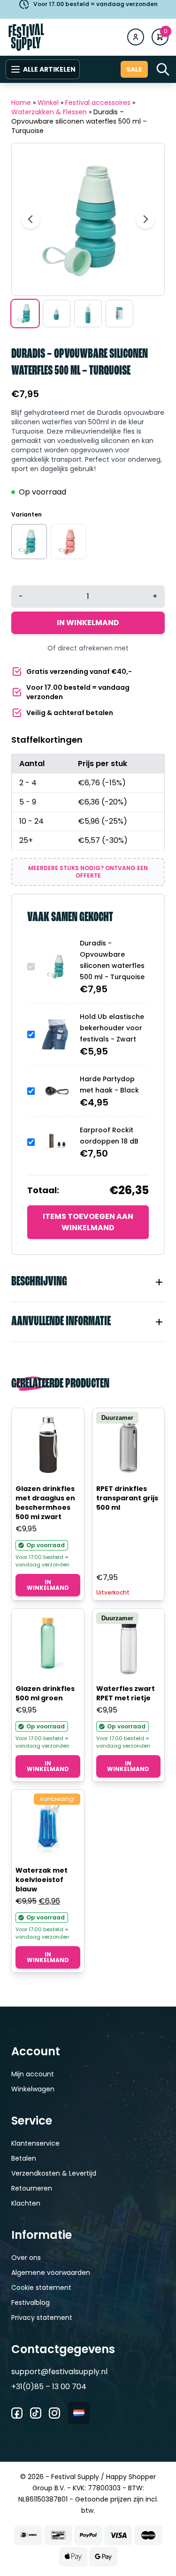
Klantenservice (35, 2143)
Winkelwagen (33, 2089)
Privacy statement (42, 2318)
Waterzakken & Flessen (49, 112)
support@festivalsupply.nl (59, 2372)
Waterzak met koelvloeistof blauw (42, 1880)
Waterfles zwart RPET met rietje (126, 1693)
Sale (134, 69)
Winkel (48, 103)
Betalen (24, 2158)
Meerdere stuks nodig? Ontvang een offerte (88, 872)
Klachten (26, 2203)
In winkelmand (88, 623)
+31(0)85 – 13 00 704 (49, 2387)
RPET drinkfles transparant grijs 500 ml (127, 1498)
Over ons (26, 2258)
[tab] (88, 1282)
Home (21, 103)
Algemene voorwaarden (51, 2273)
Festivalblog (31, 2303)
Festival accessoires (98, 103)
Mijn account (33, 2074)
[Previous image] (31, 219)
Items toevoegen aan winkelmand (88, 1222)
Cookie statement (41, 2288)
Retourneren (32, 2188)
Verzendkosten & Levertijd (54, 2173)
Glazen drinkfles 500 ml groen (45, 1693)
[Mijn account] (136, 37)
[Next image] (145, 219)
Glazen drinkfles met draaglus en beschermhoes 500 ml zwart (45, 1503)
